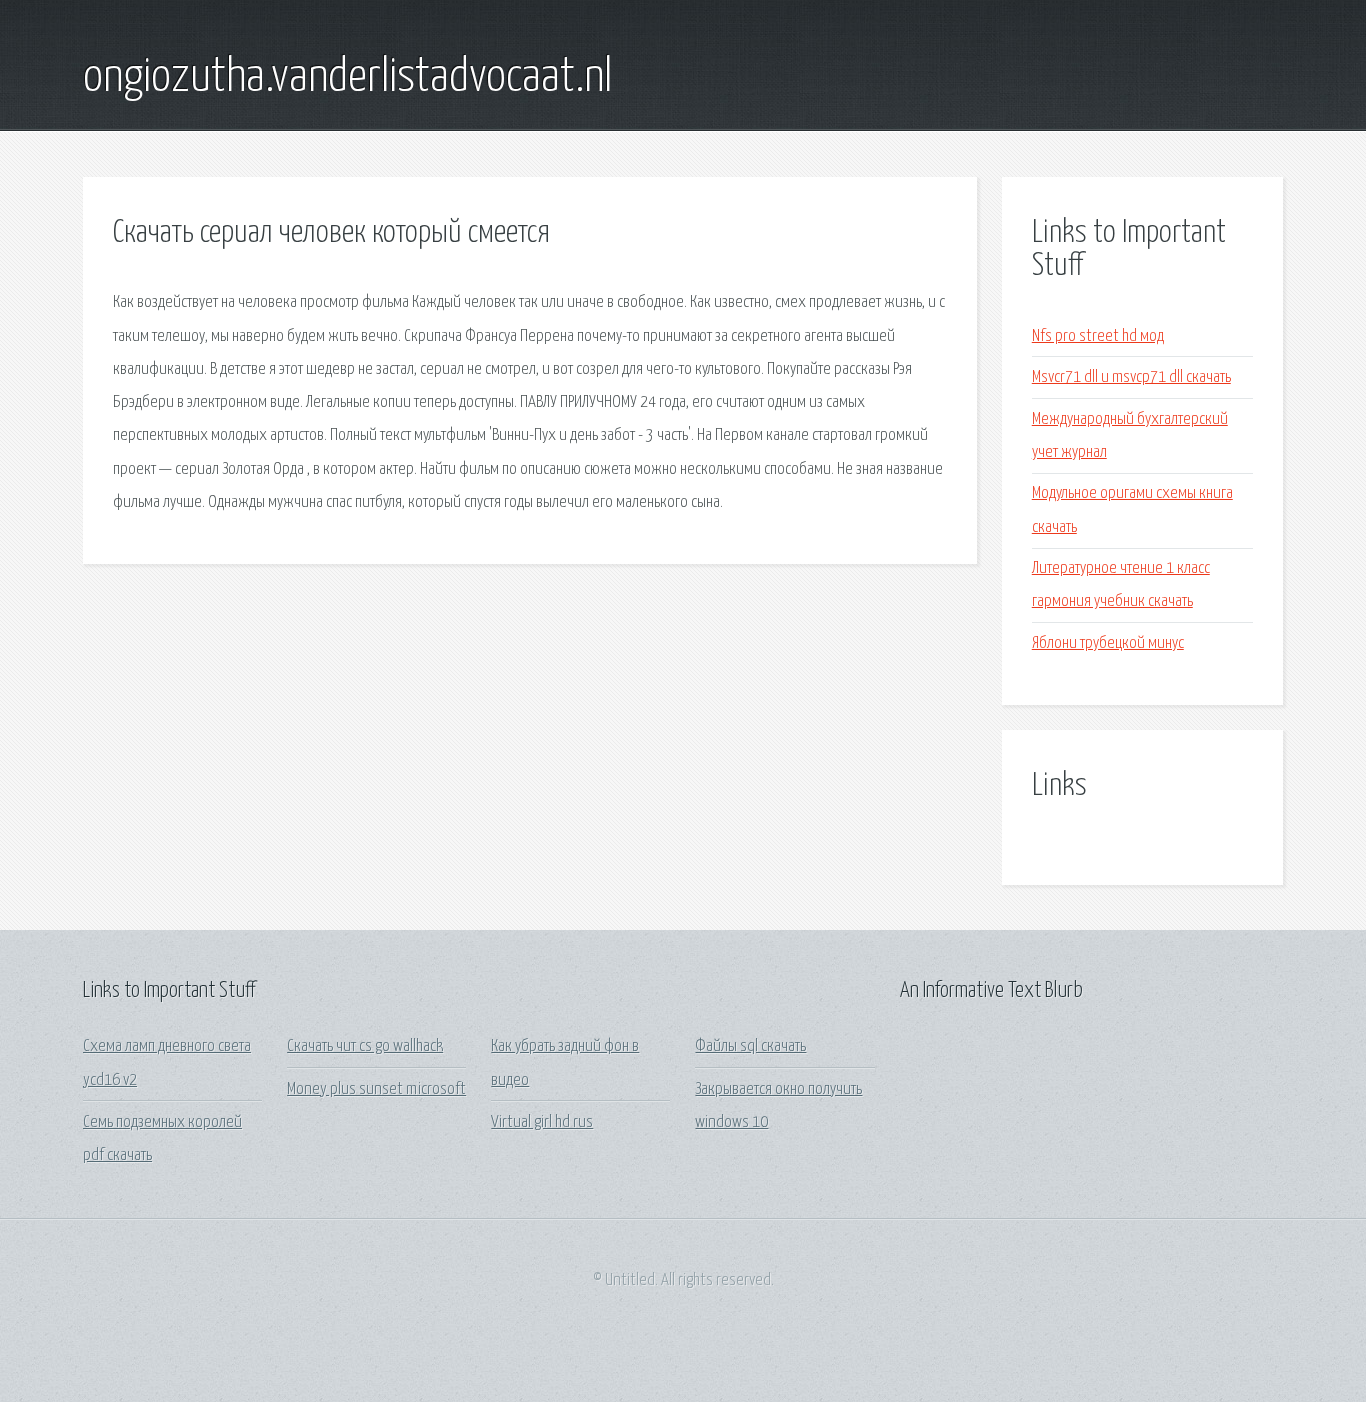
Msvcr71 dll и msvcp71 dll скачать (1131, 377)
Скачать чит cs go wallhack (365, 1046)
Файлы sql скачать (750, 1046)
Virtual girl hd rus (542, 1122)
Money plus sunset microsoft (376, 1089)
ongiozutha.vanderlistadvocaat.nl (347, 78)
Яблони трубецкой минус (1108, 643)
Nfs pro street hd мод (1098, 336)
